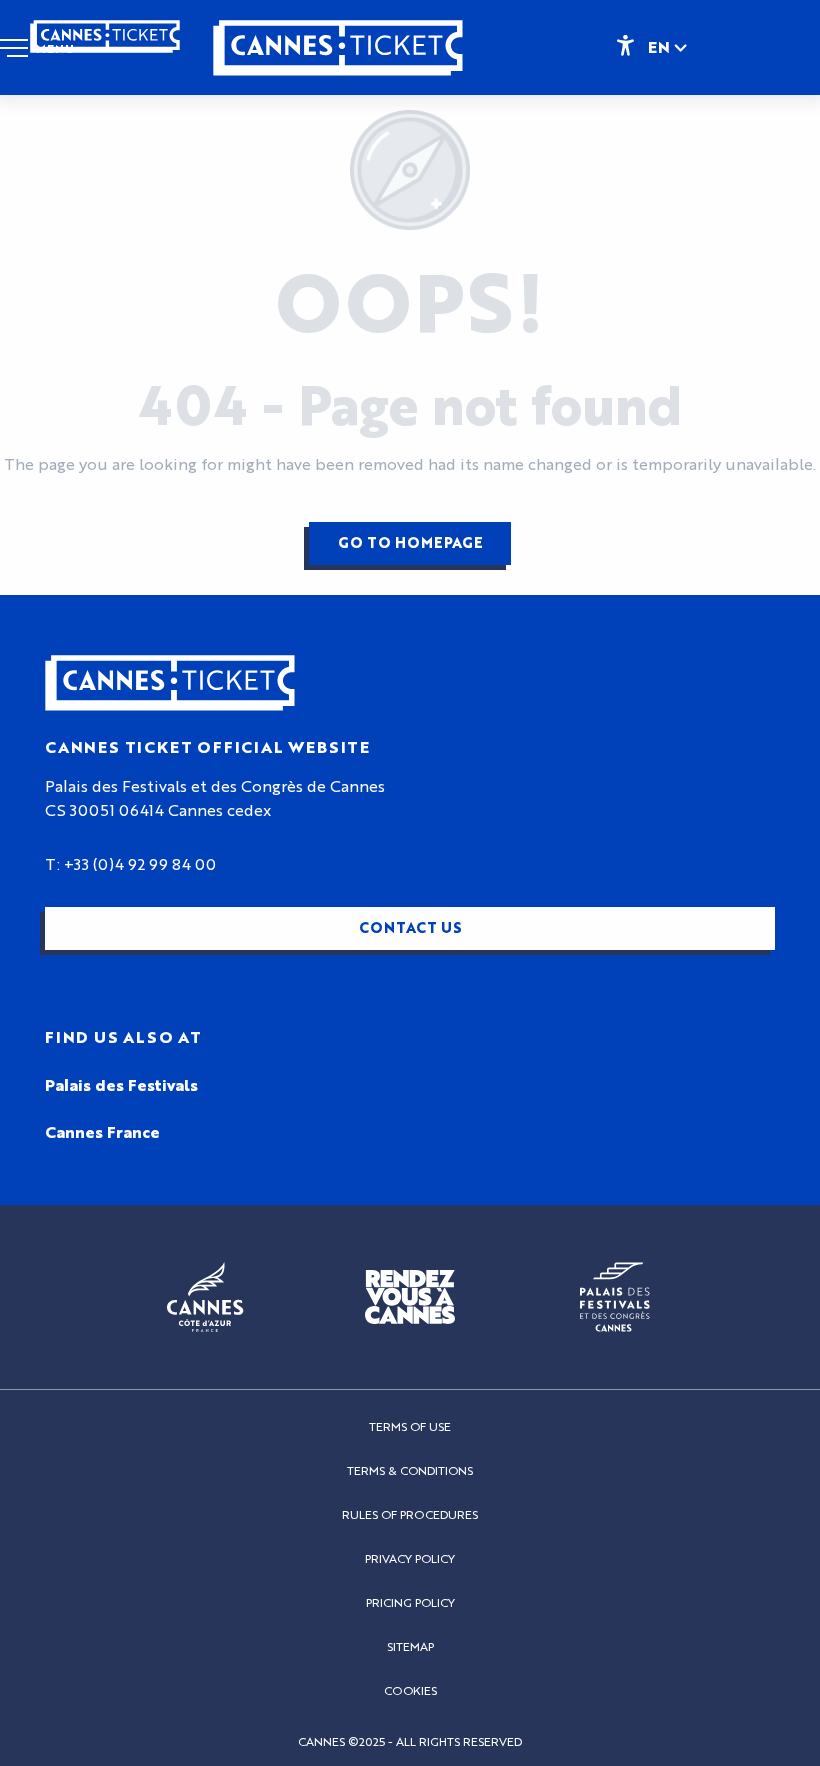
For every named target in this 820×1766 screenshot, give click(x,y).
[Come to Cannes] (410, 1296)
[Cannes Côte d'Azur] (205, 1297)
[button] (669, 47)
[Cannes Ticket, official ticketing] (338, 57)
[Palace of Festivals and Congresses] (615, 1297)
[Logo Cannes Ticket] (170, 683)
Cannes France (102, 1133)
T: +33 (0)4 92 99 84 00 (130, 865)
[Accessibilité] (625, 44)
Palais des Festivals (121, 1086)
